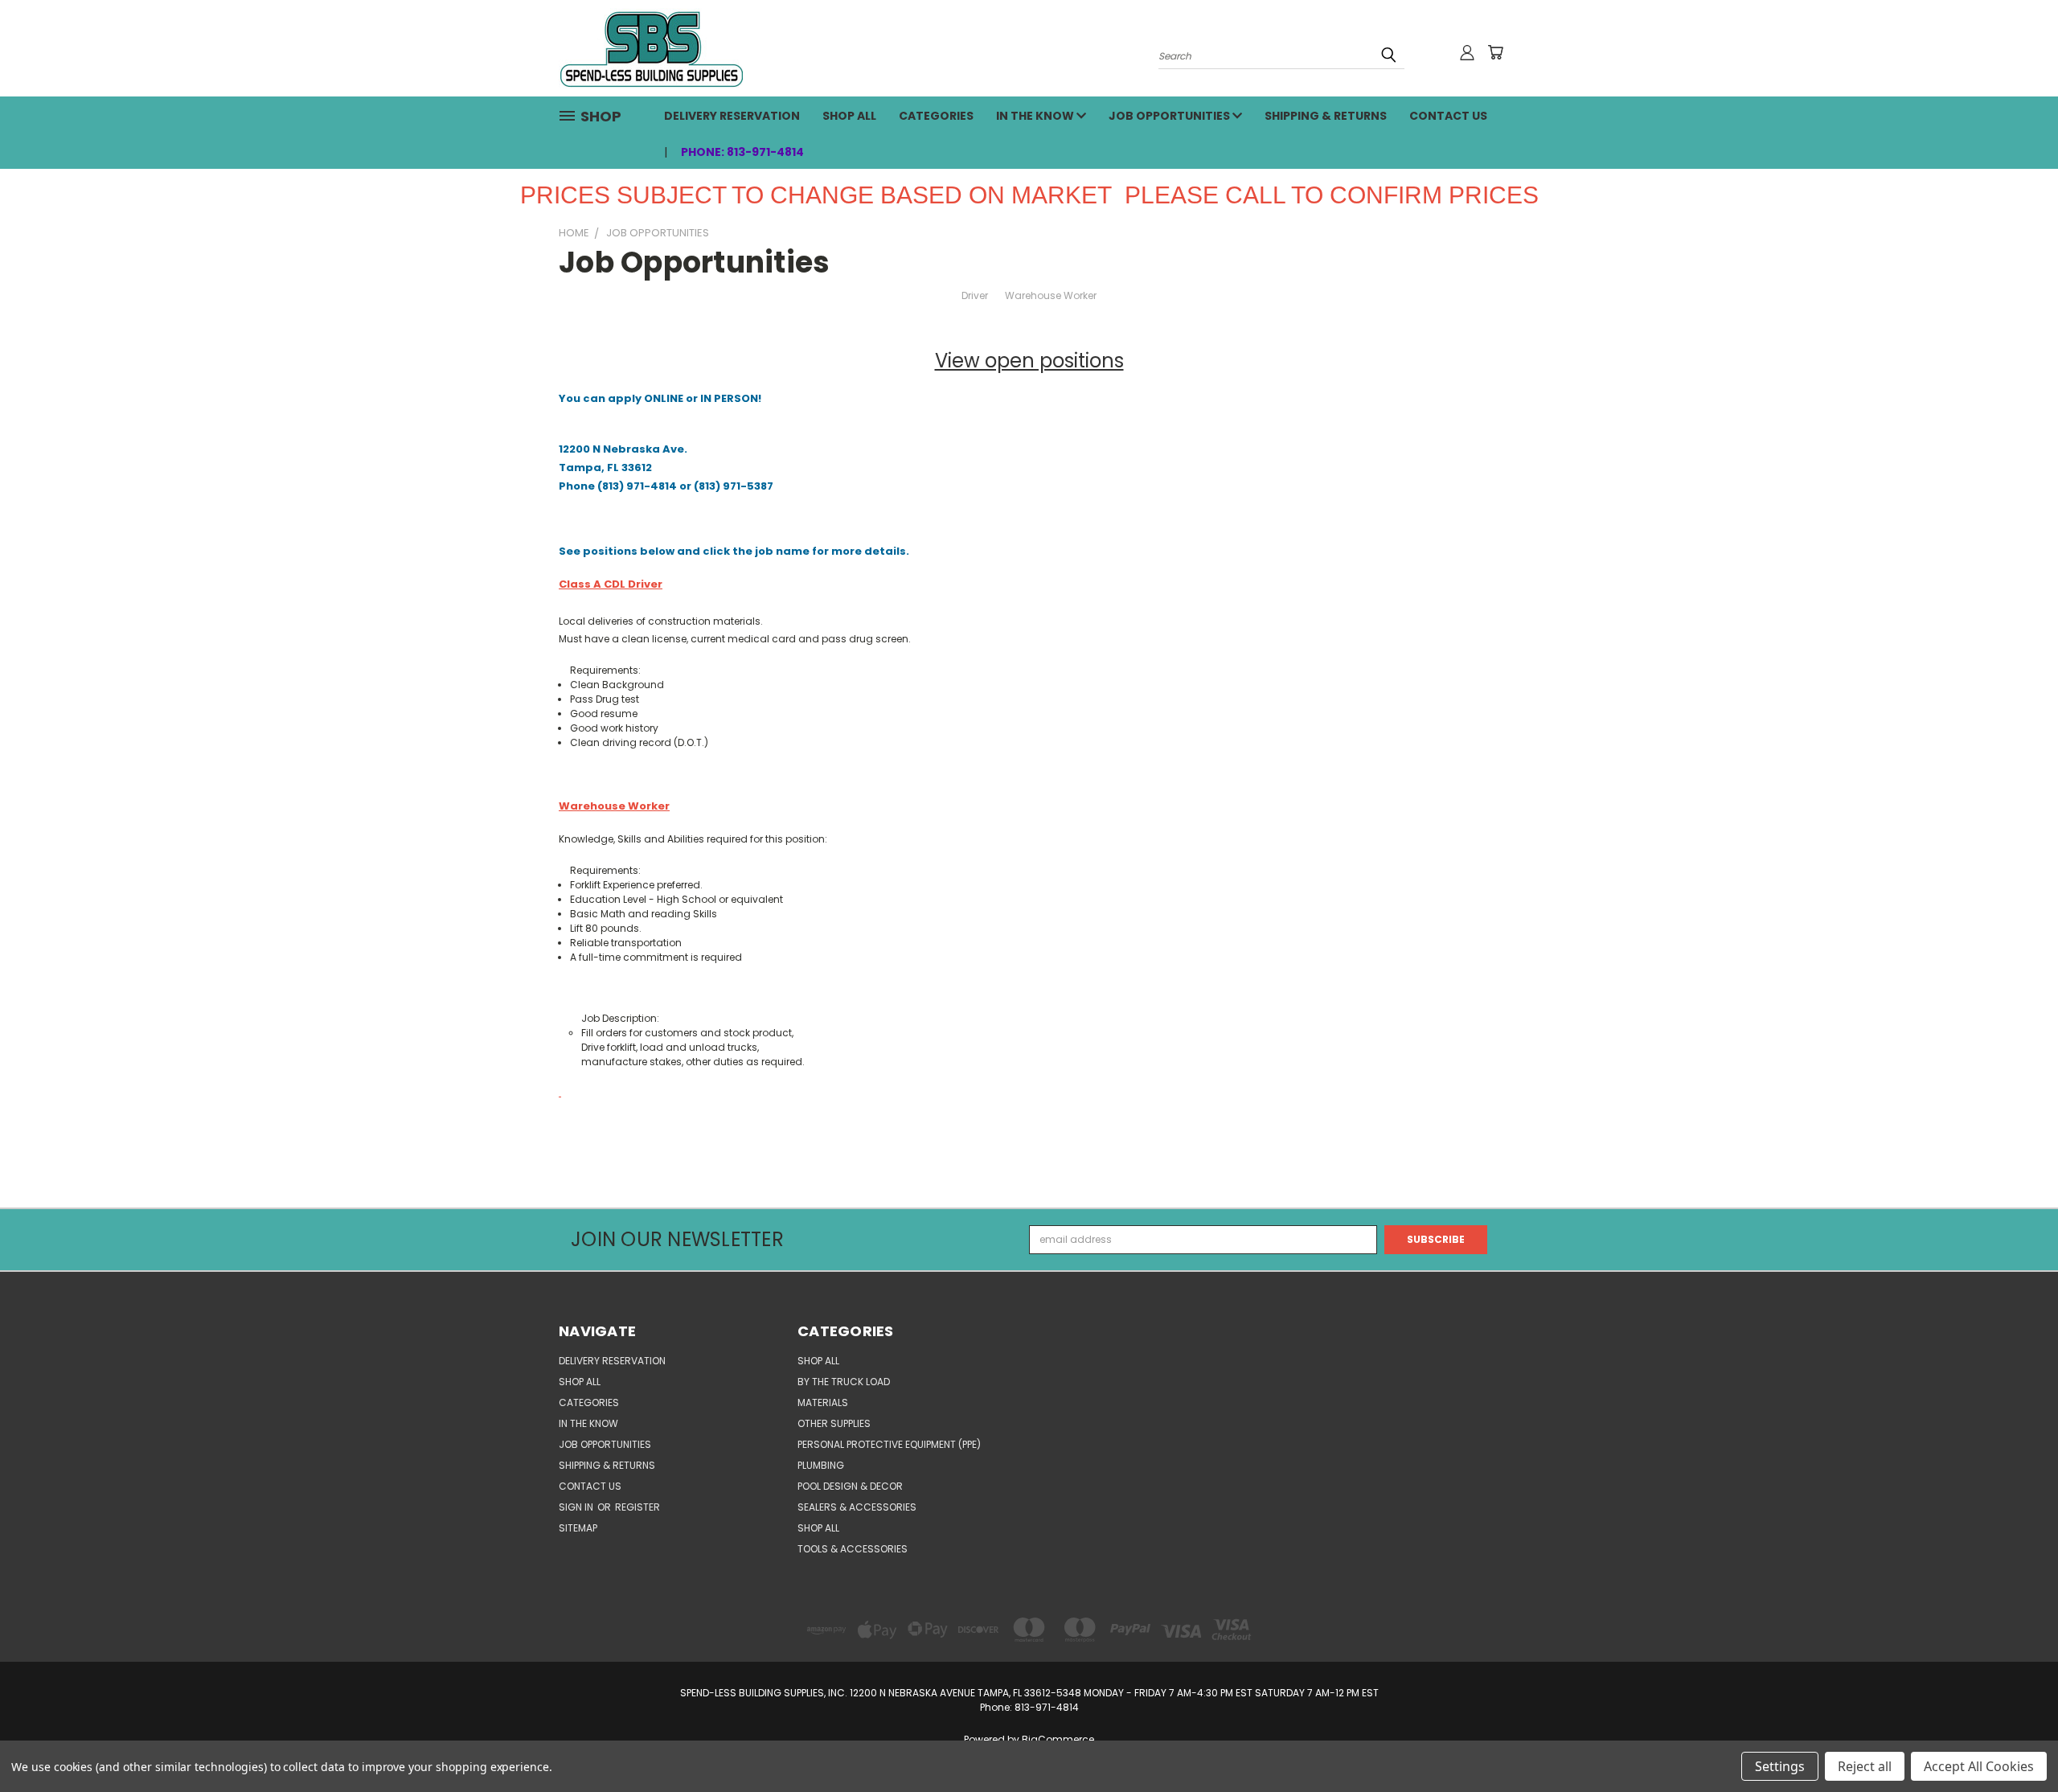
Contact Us (1448, 116)
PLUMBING (821, 1465)
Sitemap (578, 1528)
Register (637, 1507)
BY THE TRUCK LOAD (844, 1382)
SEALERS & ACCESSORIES (857, 1507)
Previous (2018, 1741)
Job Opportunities (1170, 116)
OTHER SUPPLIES (834, 1423)
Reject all (1865, 1766)
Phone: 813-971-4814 (742, 152)
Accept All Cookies (1979, 1766)
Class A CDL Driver (611, 584)
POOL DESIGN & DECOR (850, 1486)
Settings (1780, 1766)
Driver (975, 295)
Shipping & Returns (1326, 116)
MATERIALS (823, 1402)
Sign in (577, 1507)
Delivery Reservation (732, 116)
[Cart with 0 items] (1495, 52)
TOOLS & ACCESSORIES (853, 1549)
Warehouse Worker (1051, 295)
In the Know (1036, 116)
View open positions (1029, 361)
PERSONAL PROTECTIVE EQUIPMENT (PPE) (889, 1444)
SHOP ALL (849, 116)
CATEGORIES (936, 116)
